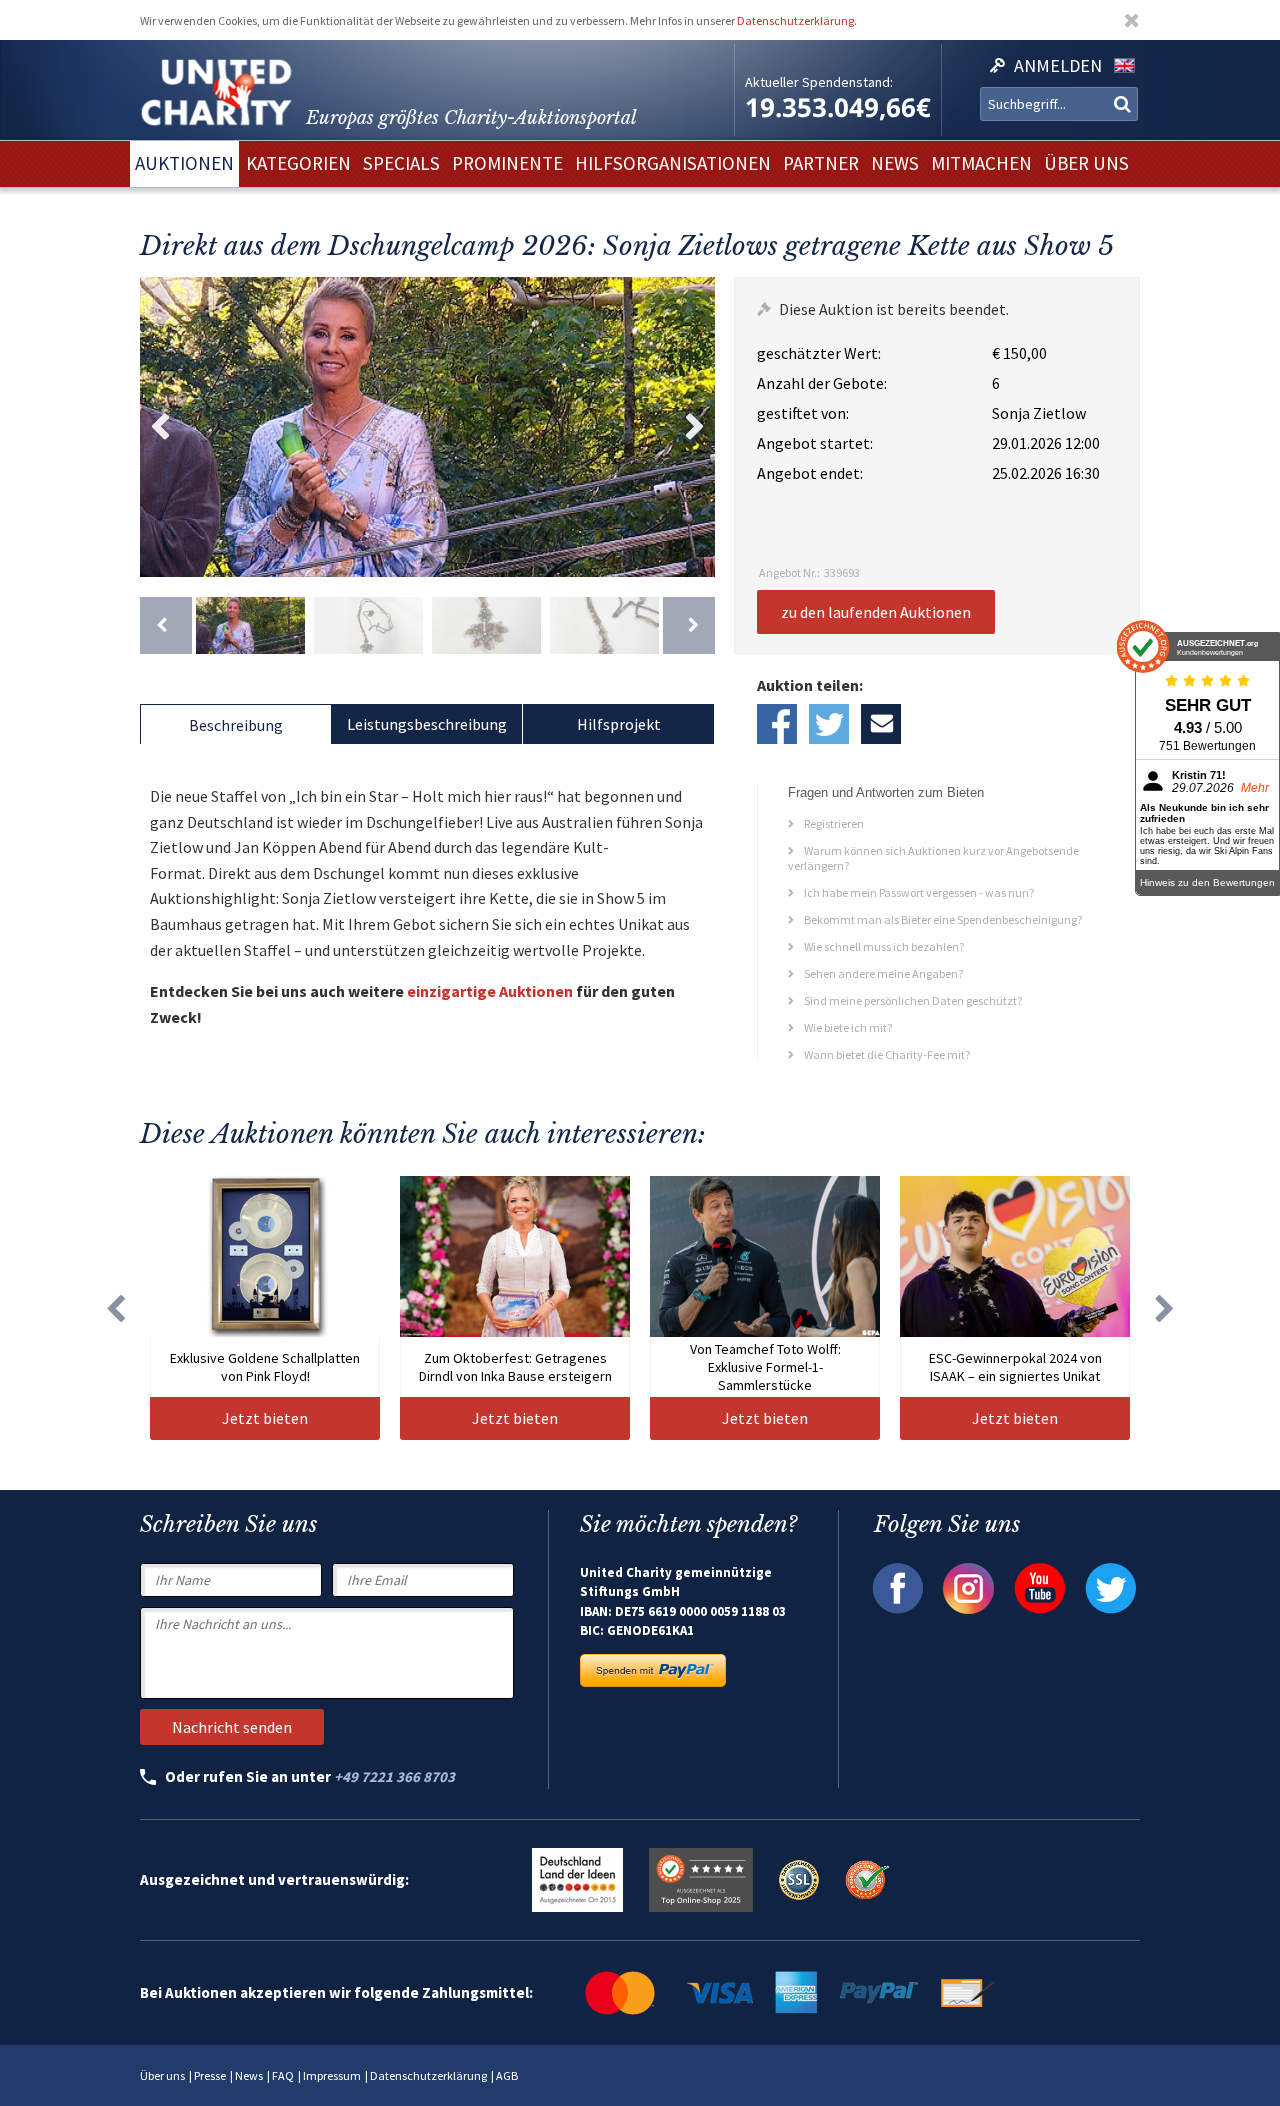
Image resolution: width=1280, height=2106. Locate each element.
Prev (160, 427)
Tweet (829, 724)
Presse (210, 2075)
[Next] (689, 625)
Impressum (332, 2075)
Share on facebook (777, 724)
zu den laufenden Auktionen (876, 612)
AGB (507, 2075)
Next (695, 427)
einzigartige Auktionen (490, 991)
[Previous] (166, 625)
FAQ (283, 2075)
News (249, 2075)
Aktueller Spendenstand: (819, 82)
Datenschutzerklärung (795, 20)
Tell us (881, 724)
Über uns (162, 2075)
